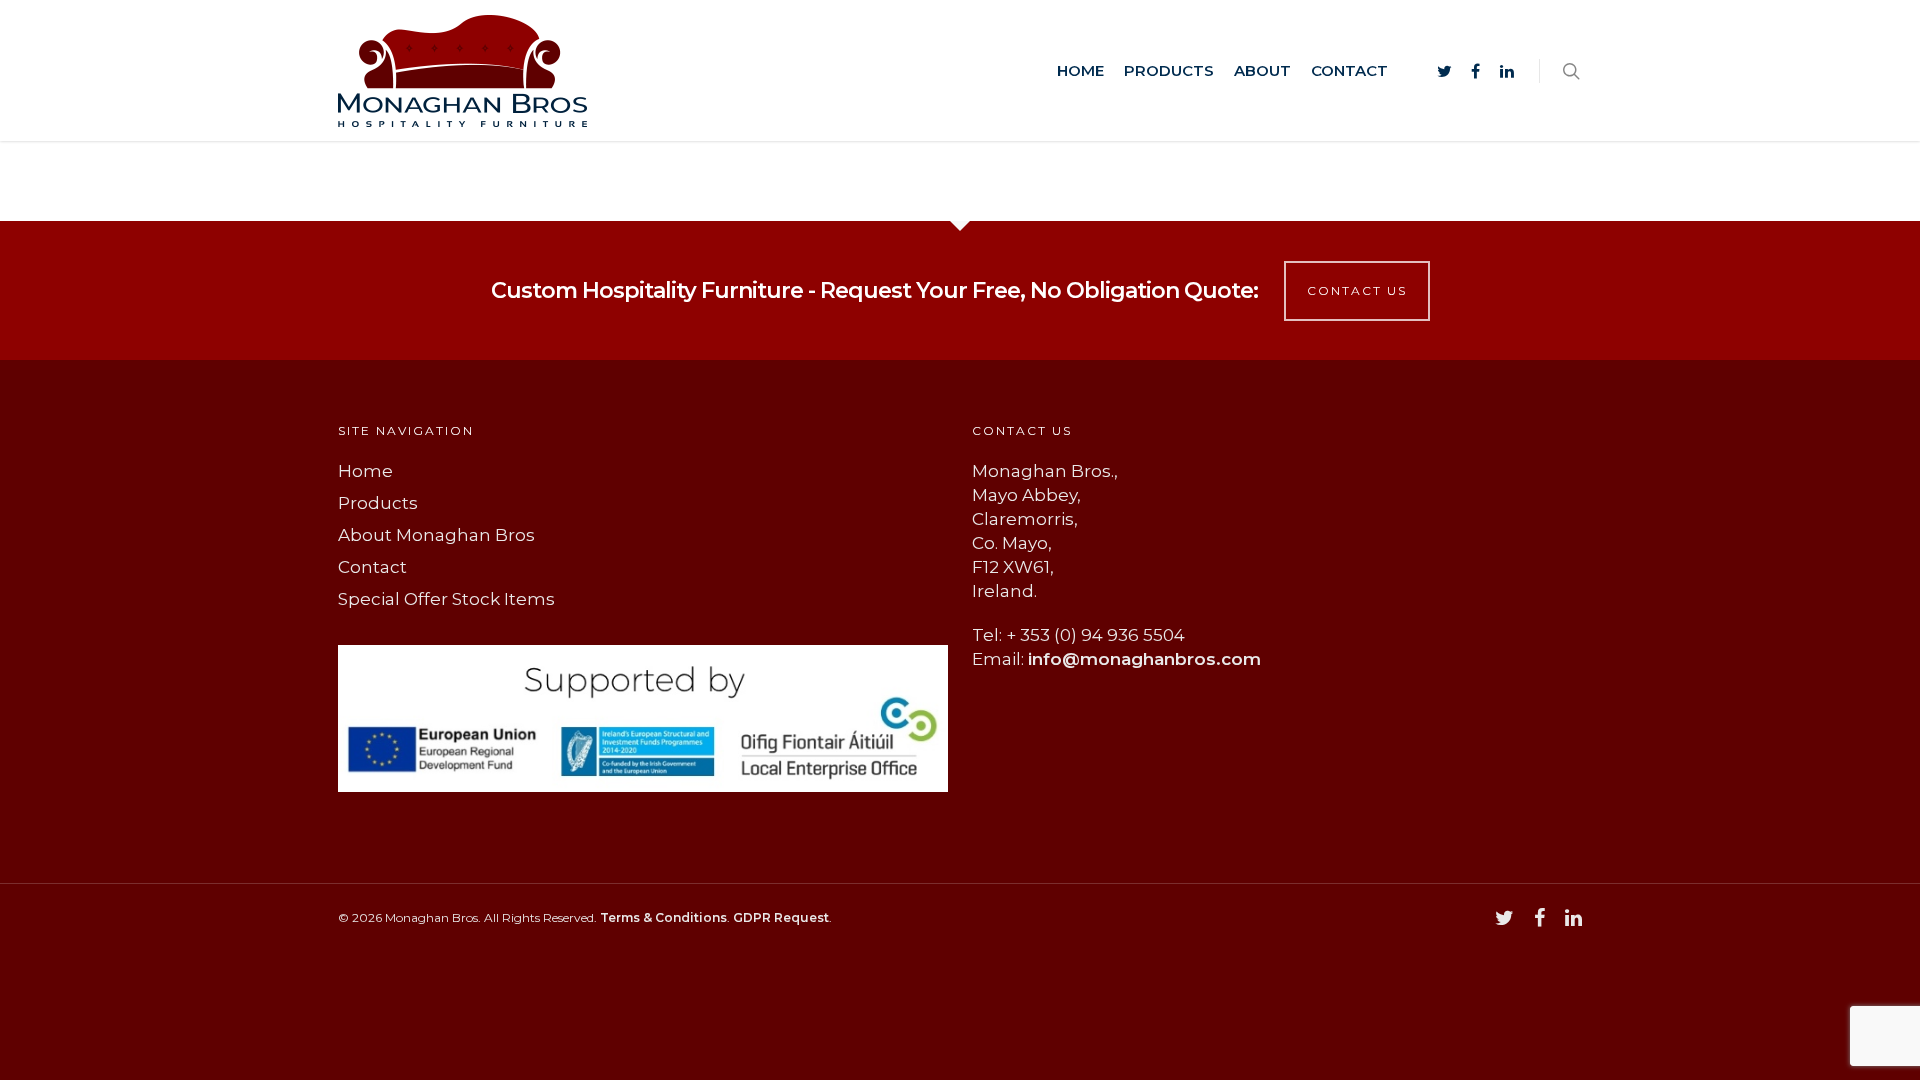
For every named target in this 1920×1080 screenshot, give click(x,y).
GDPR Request (781, 917)
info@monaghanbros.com (1144, 659)
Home (1080, 70)
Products (1169, 70)
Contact (1349, 70)
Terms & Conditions (663, 917)
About (1262, 70)
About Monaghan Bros (436, 535)
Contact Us (1357, 290)
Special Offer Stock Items (446, 599)
